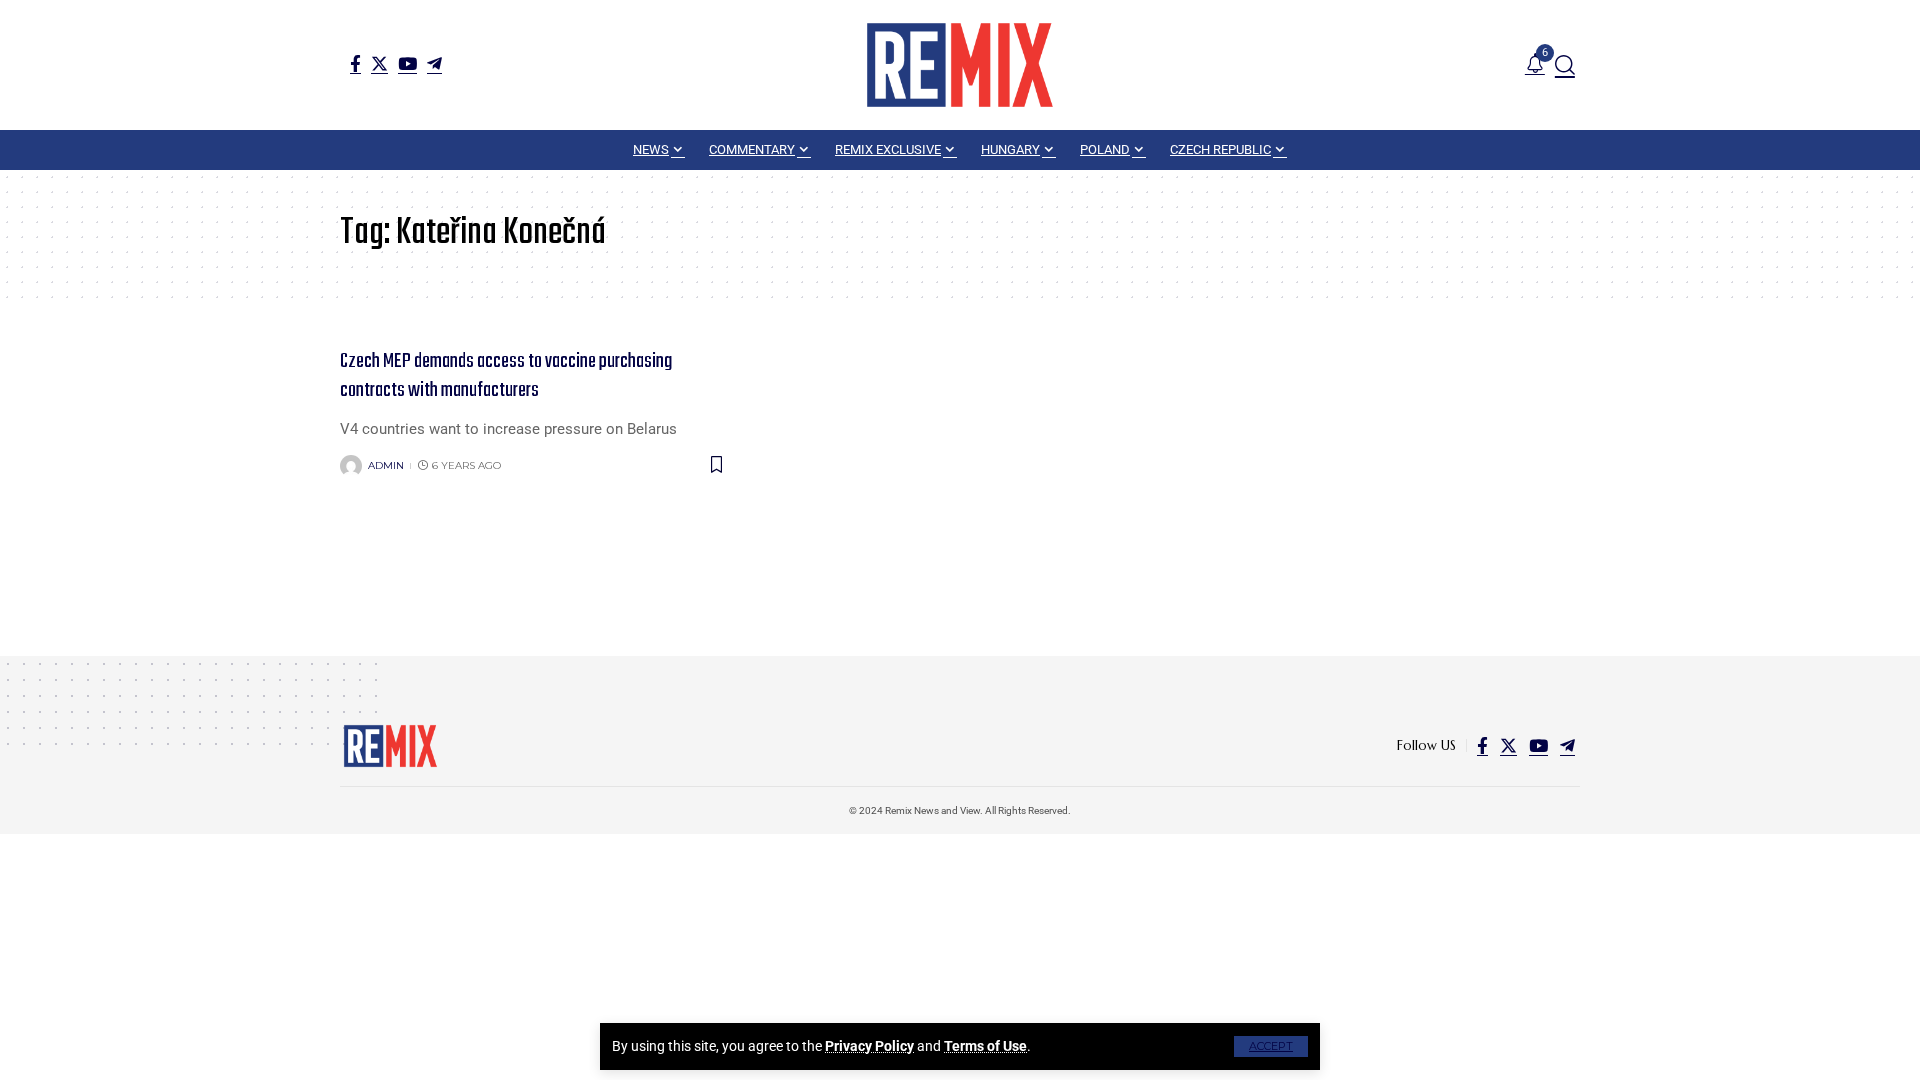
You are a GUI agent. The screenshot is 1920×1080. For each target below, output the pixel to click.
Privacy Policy (869, 1046)
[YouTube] (407, 63)
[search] (1565, 65)
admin (386, 465)
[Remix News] (960, 65)
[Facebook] (355, 63)
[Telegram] (434, 63)
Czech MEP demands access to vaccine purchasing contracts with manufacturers (506, 376)
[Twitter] (379, 63)
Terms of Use (985, 1046)
